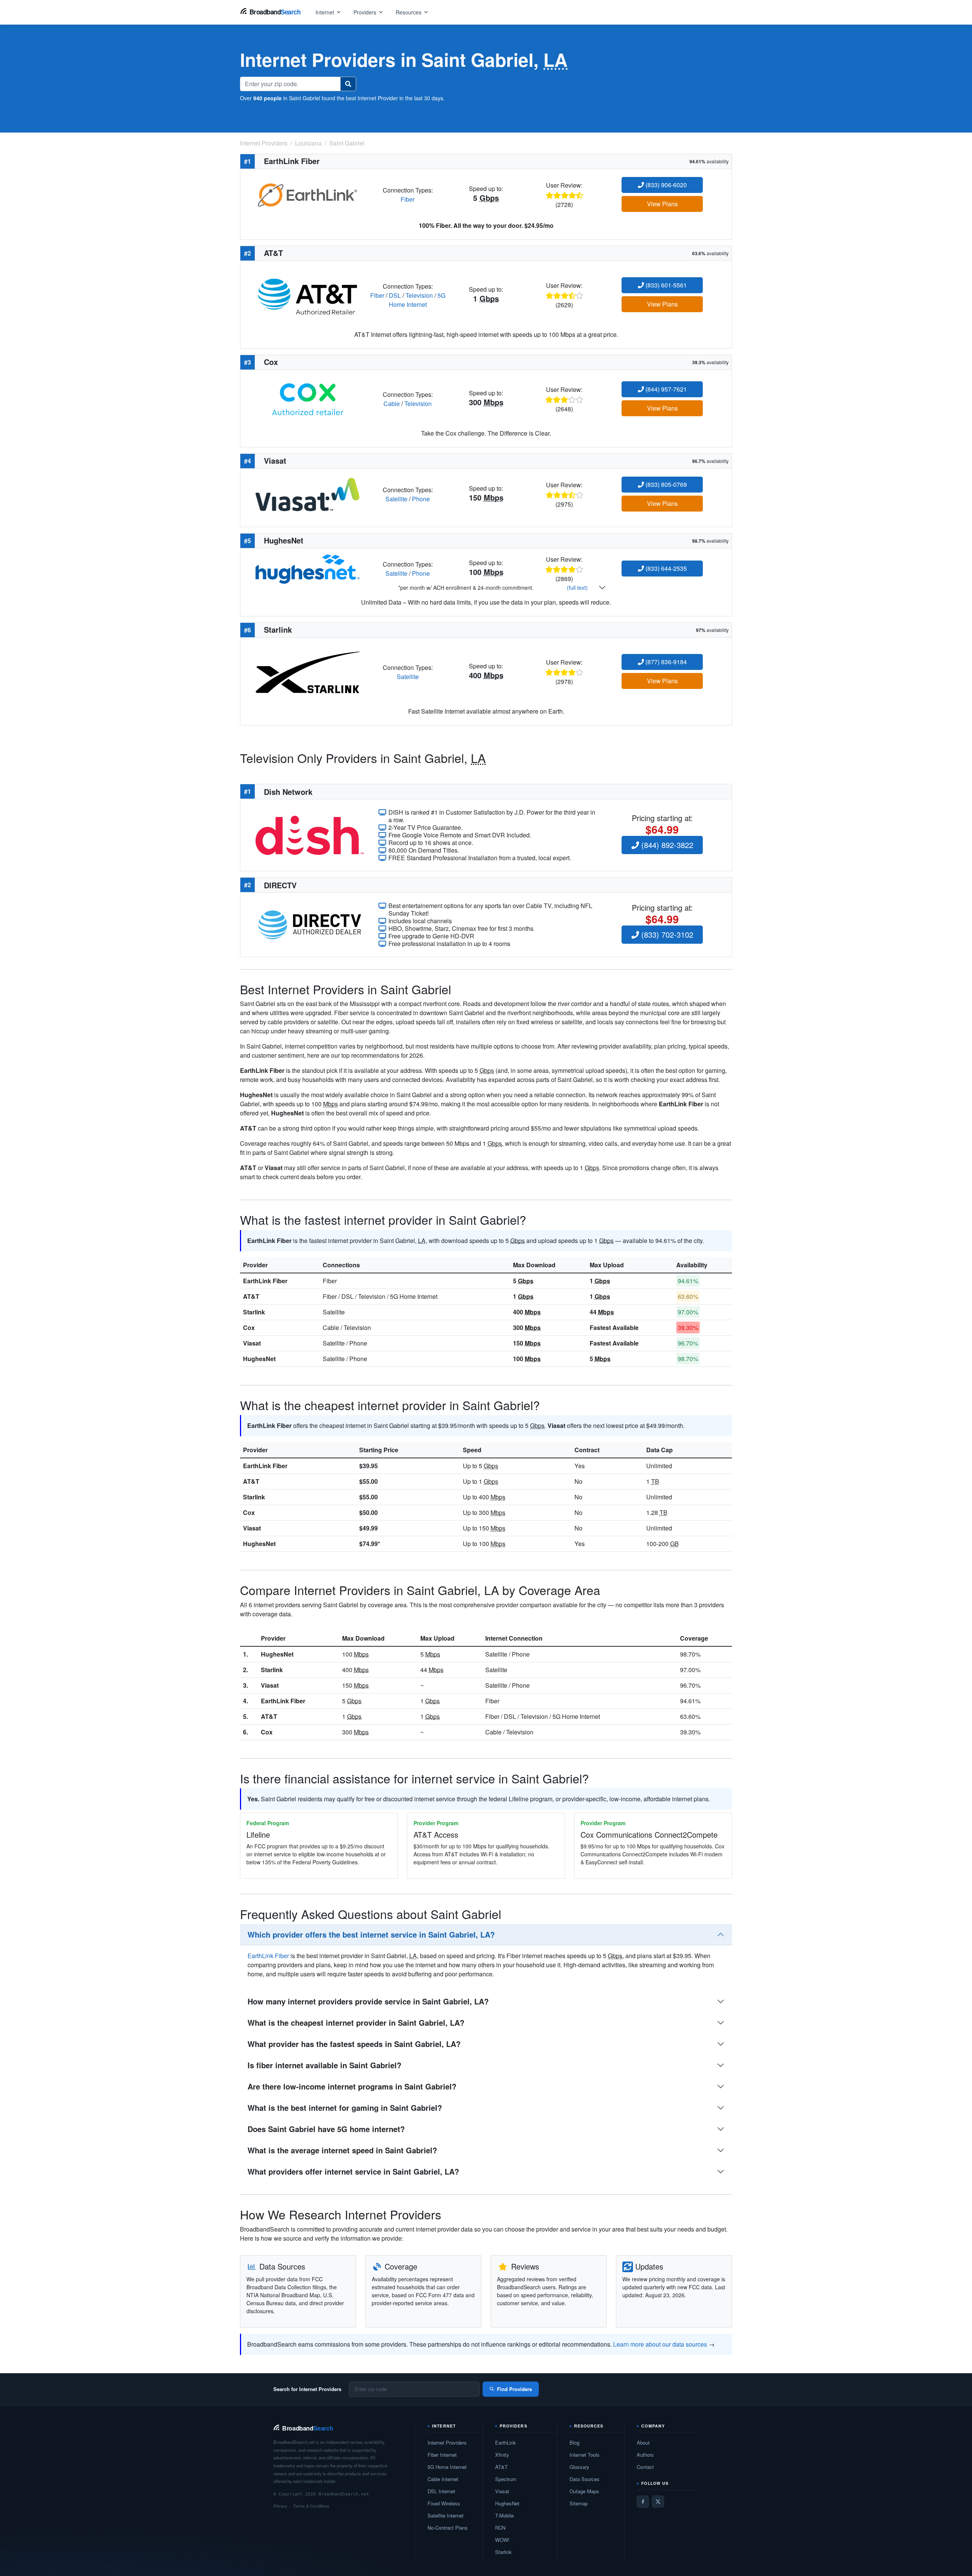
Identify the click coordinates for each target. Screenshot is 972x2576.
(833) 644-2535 (665, 568)
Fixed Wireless (444, 2503)
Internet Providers (447, 2443)
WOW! (502, 2540)
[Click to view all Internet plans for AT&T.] (308, 295)
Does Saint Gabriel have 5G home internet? (326, 2129)
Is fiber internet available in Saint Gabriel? (324, 2065)
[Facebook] (643, 2502)
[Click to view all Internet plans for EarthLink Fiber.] (308, 194)
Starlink (254, 1312)
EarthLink (506, 2443)
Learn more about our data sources (660, 2344)
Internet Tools (585, 2455)
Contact (645, 2467)
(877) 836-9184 (665, 662)
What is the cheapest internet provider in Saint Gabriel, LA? (356, 2022)
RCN (500, 2528)
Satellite (396, 499)
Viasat (252, 1343)
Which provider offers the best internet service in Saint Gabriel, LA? (371, 1934)
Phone (421, 499)
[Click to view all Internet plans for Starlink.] (308, 671)
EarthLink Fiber (265, 1281)
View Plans (662, 204)
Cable (392, 404)
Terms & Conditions (311, 2506)
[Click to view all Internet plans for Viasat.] (308, 494)
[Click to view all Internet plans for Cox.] (308, 398)
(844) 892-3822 (666, 845)
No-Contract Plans (448, 2528)
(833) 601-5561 (665, 285)
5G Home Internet (417, 300)
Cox (249, 1327)
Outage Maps (584, 2491)
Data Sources (585, 2479)
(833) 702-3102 (666, 934)
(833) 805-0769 (665, 484)
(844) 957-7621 (665, 389)
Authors (645, 2455)
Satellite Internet (446, 2515)
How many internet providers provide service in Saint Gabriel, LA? (368, 2001)
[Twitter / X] (658, 2502)
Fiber (408, 199)
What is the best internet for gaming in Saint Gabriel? (345, 2108)
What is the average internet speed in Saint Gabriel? (342, 2150)
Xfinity (502, 2455)
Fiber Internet (442, 2455)
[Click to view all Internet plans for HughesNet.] (308, 568)
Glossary (579, 2467)
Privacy (280, 2506)
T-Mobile (504, 2515)
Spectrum (506, 2479)
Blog (574, 2443)
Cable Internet (443, 2479)
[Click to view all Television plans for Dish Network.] (310, 834)
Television (419, 295)
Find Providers (514, 2389)
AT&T (251, 1296)
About (643, 2443)
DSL (395, 295)
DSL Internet (441, 2491)
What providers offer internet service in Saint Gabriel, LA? (353, 2171)
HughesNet (259, 1359)
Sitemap (579, 2503)
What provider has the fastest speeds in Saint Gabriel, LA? (354, 2044)
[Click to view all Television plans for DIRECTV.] (310, 924)
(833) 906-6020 (665, 185)
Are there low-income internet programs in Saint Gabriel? (352, 2086)
